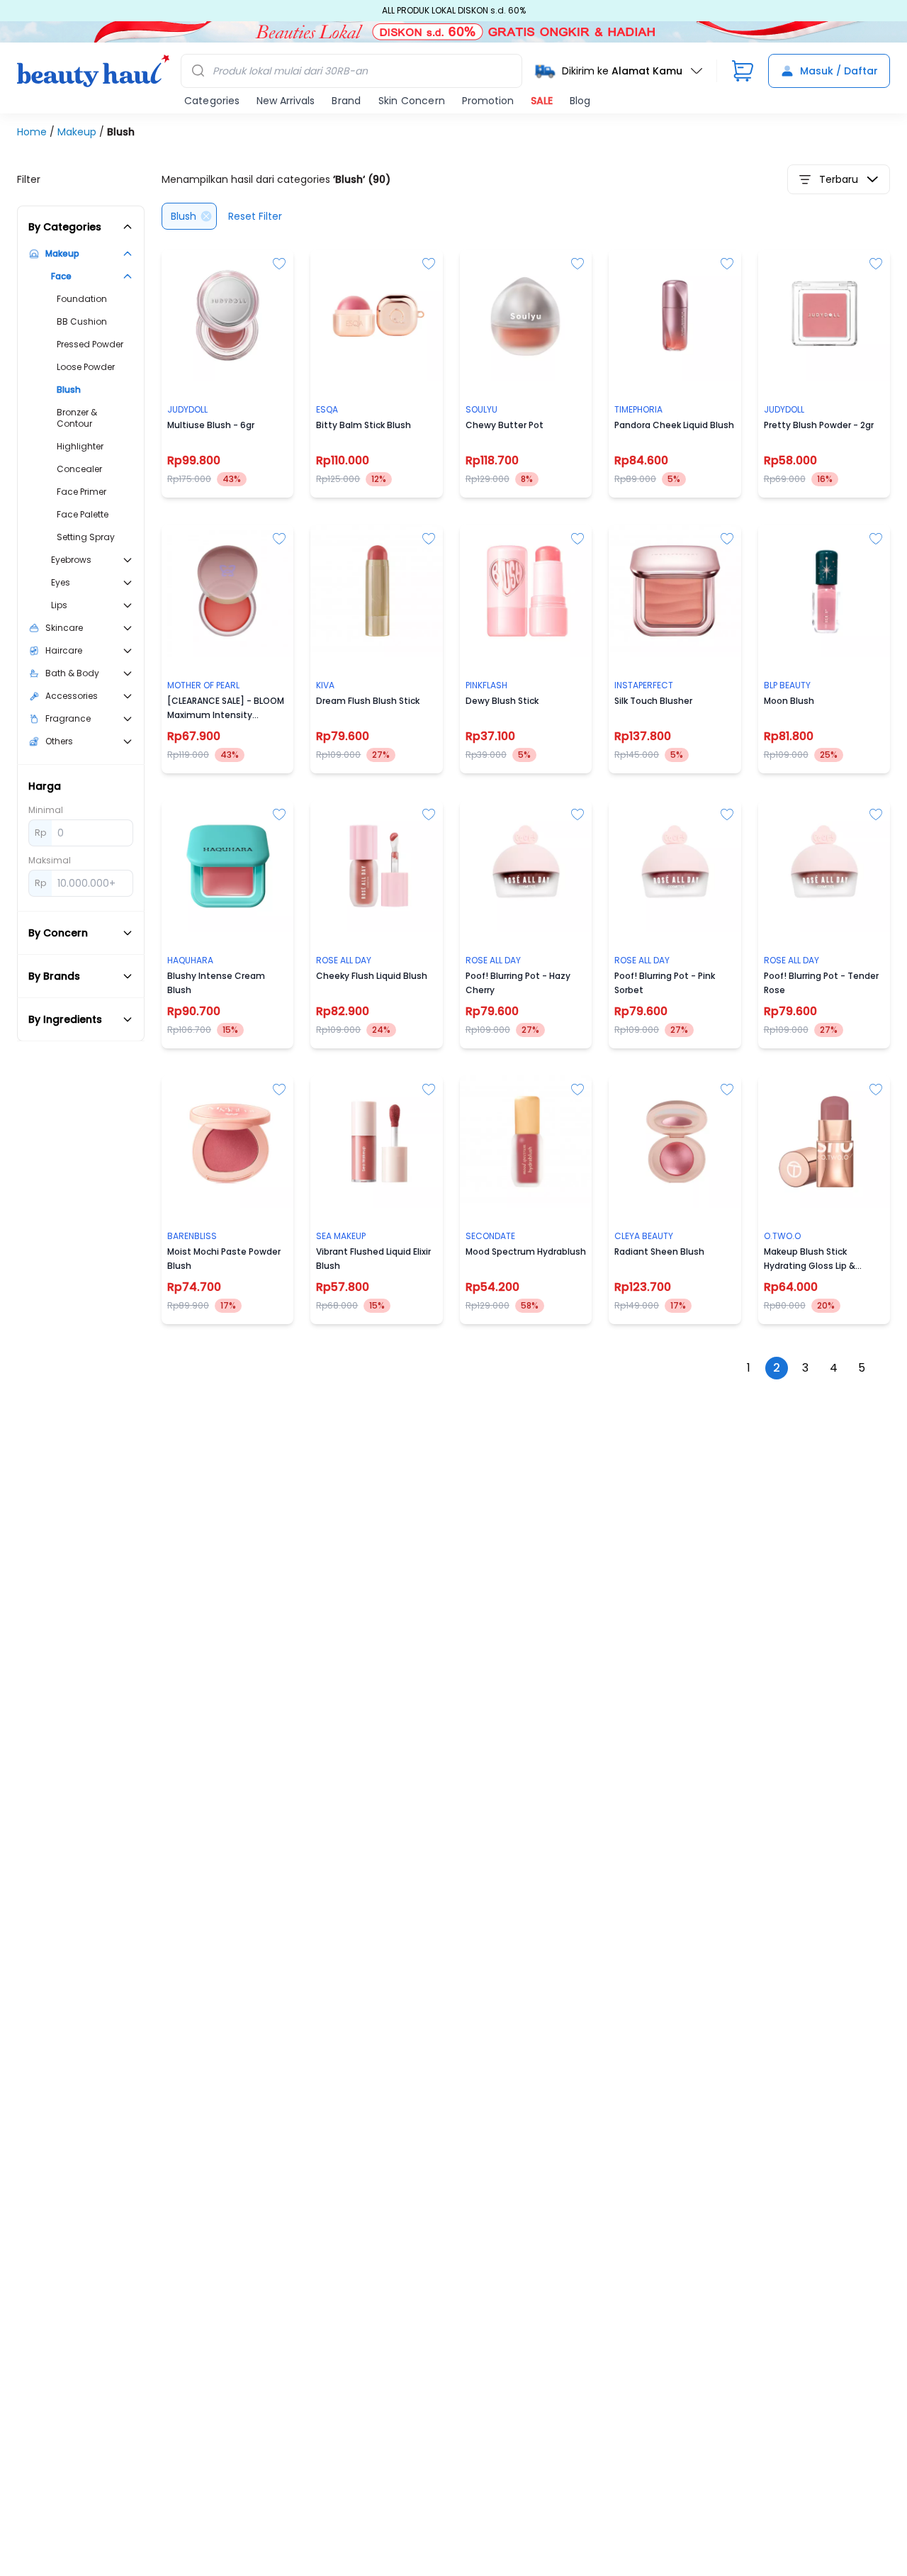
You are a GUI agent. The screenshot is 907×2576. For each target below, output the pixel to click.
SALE (542, 101)
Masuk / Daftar (839, 71)
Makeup (78, 132)
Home (33, 132)
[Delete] (206, 216)
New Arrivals (286, 101)
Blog (580, 101)
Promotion (488, 101)
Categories (212, 101)
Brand (346, 101)
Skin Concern (412, 101)
